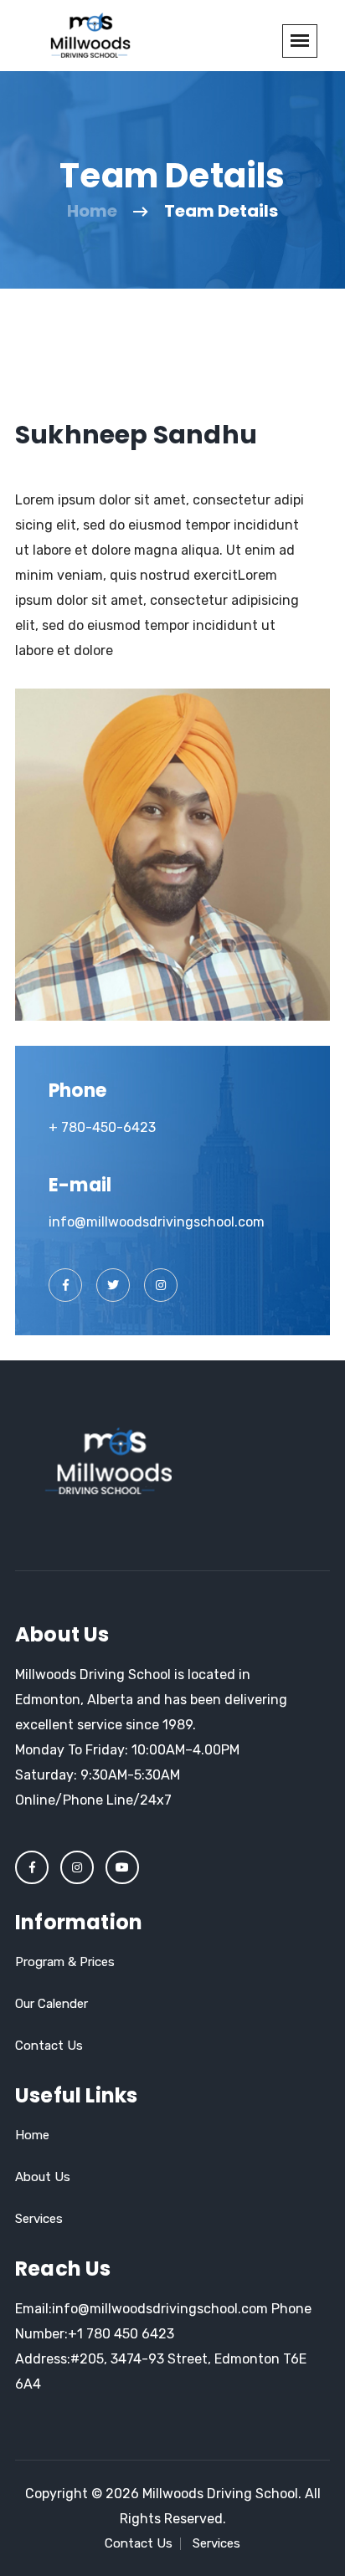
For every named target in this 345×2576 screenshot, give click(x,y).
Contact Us (49, 2046)
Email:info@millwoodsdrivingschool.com (142, 2309)
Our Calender (51, 2004)
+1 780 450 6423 (121, 2334)
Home (92, 211)
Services (39, 2219)
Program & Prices (65, 1962)
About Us (43, 2177)
